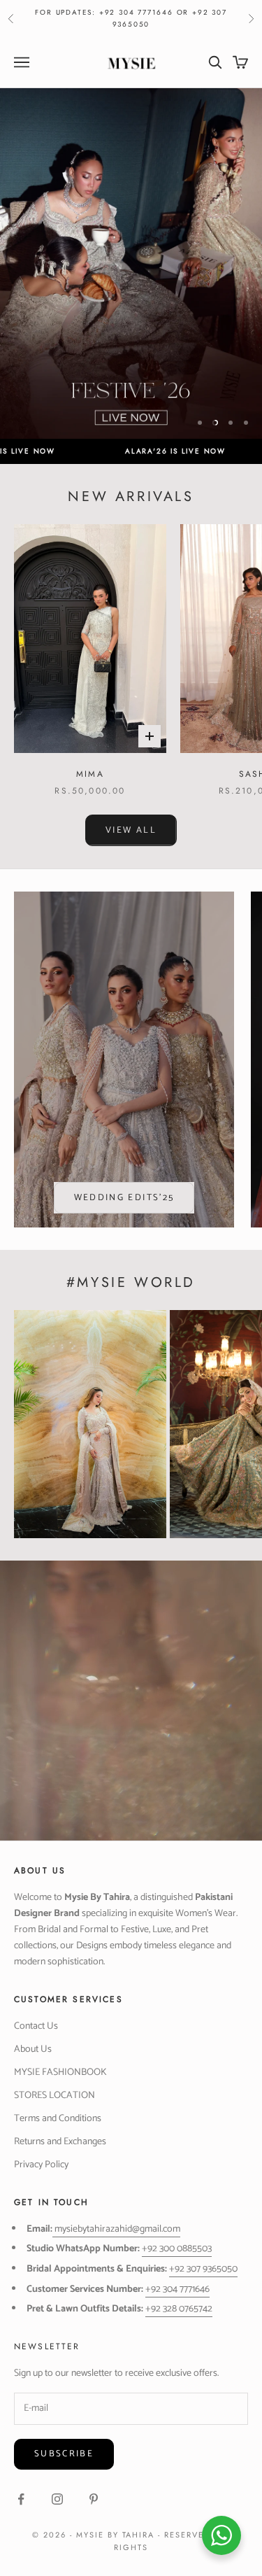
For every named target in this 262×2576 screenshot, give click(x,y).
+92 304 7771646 (177, 2289)
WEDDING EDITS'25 (124, 1198)
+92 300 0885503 (177, 2249)
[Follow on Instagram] (57, 2499)
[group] (131, 263)
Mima (90, 774)
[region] (131, 263)
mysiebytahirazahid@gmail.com (117, 2229)
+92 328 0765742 (179, 2309)
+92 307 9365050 (203, 2269)
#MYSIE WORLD (131, 1282)
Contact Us (36, 2026)
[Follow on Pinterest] (94, 2499)
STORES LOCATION (54, 2096)
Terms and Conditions (58, 2119)
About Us (33, 2049)
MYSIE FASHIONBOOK (60, 2072)
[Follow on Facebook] (21, 2499)
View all (131, 830)
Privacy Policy (41, 2165)
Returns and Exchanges (60, 2142)
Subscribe (64, 2454)
